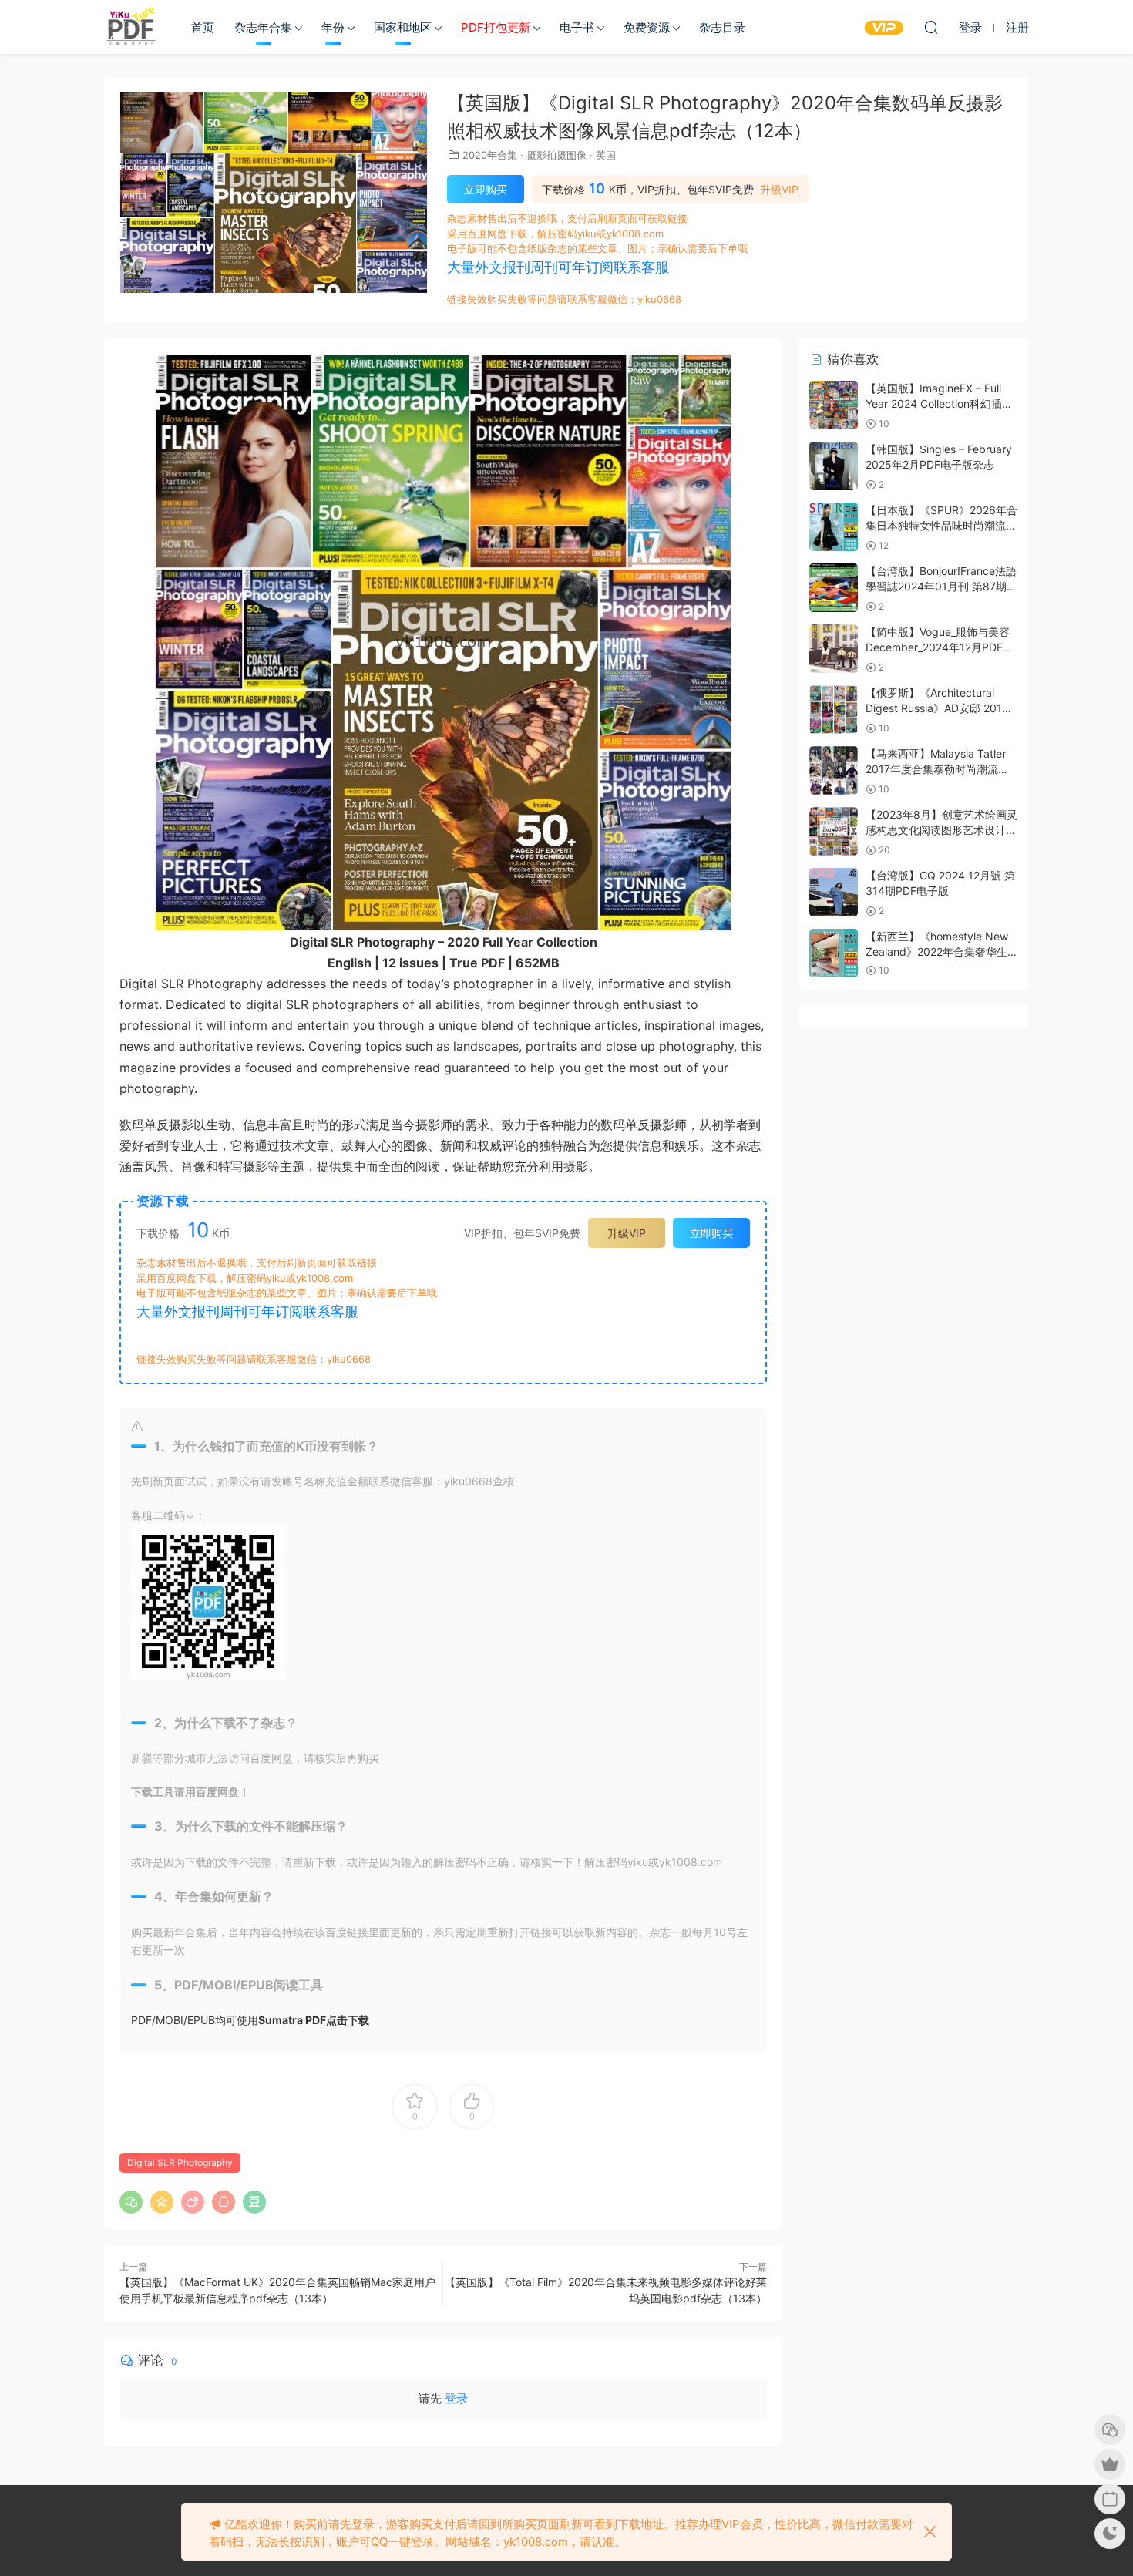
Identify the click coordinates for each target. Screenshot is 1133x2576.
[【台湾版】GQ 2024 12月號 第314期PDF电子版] (834, 892)
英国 (606, 155)
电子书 (577, 27)
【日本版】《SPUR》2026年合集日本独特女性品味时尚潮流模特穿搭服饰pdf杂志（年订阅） (941, 525)
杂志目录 (722, 27)
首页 (203, 27)
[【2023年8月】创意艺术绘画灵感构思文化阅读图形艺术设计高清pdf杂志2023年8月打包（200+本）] (834, 831)
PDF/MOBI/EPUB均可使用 (250, 2020)
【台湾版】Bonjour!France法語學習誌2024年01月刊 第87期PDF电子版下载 (941, 586)
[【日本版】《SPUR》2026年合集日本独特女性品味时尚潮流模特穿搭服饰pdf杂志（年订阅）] (834, 527)
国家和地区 (403, 27)
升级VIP (779, 190)
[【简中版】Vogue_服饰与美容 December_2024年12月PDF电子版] (834, 649)
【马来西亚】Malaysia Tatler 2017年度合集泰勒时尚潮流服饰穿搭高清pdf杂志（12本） (937, 768)
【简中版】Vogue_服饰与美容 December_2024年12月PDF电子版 (940, 647)
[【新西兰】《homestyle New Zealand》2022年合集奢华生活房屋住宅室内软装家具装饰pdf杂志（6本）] (834, 953)
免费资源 (647, 27)
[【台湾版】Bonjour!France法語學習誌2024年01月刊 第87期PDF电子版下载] (834, 588)
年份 (333, 27)
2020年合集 (490, 155)
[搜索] (931, 27)
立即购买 (486, 189)
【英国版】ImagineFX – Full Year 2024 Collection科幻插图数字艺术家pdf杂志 (939, 403)
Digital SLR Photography (180, 2162)
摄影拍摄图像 (556, 155)
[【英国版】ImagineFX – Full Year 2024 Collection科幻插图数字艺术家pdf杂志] (834, 405)
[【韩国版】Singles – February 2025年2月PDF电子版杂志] (834, 466)
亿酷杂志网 (131, 27)
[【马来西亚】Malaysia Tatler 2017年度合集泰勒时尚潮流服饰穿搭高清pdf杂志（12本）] (834, 770)
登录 (456, 2398)
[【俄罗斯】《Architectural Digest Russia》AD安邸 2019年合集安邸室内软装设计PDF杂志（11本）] (834, 710)
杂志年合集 (263, 27)
